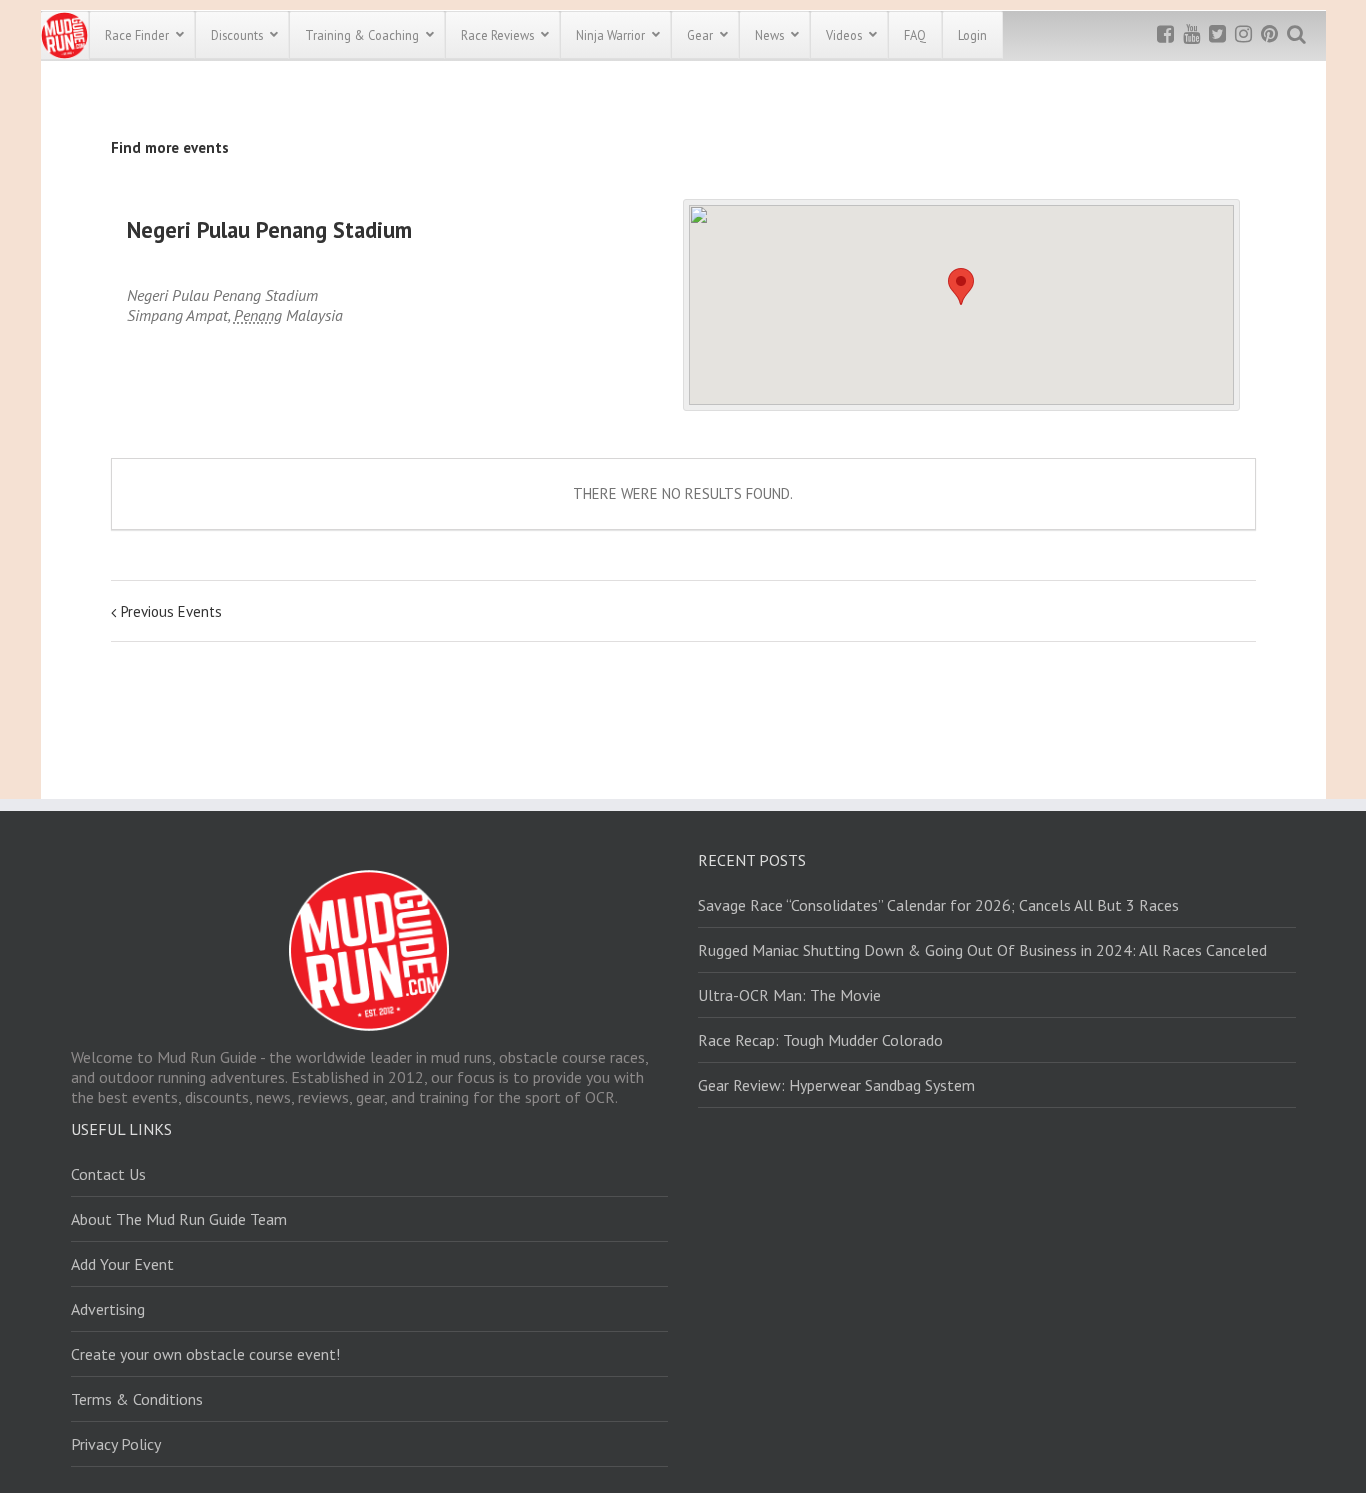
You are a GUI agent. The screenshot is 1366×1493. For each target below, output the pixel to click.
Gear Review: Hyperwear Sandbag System (836, 1085)
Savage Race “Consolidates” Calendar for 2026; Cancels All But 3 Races (938, 905)
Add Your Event (122, 1264)
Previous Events (171, 611)
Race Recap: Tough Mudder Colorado (820, 1040)
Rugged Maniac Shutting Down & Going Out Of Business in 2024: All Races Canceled (982, 950)
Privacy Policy (116, 1444)
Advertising (108, 1309)
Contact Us (108, 1174)
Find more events (170, 147)
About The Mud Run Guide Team (179, 1219)
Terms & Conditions (137, 1399)
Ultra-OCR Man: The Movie (789, 995)
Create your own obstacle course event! (205, 1354)
